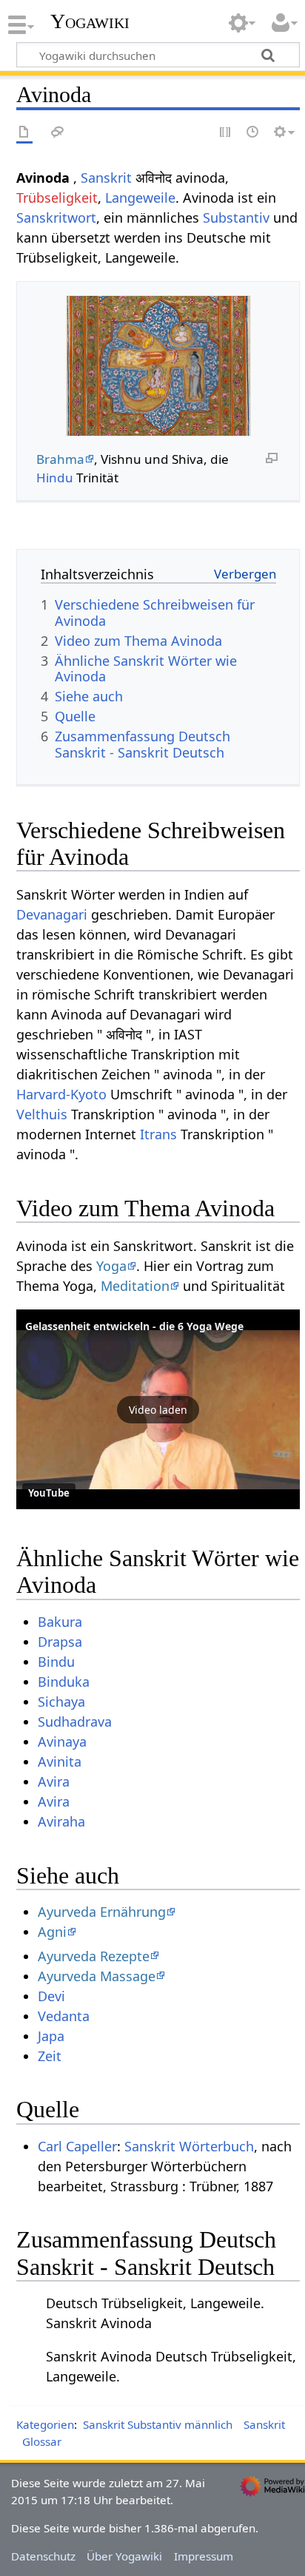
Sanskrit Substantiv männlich (158, 2424)
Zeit (50, 2056)
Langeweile (140, 198)
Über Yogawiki (124, 2556)
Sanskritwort (56, 218)
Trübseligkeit (57, 198)
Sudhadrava (75, 1722)
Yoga (111, 1266)
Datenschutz (43, 2556)
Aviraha (61, 1821)
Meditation (135, 1286)
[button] (158, 1409)
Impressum (204, 2556)
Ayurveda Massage (97, 1976)
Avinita (60, 1761)
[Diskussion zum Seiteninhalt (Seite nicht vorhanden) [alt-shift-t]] (58, 133)
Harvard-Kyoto (61, 1094)
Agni (52, 1932)
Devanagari (52, 914)
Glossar (42, 2441)
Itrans (158, 1134)
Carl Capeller (77, 2146)
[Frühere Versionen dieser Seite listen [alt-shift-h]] (253, 133)
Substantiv (236, 218)
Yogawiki (90, 21)
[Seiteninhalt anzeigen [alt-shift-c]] (24, 133)
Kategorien (45, 2424)
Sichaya (61, 1702)
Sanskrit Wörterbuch (189, 2146)
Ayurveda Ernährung (102, 1912)
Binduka (64, 1682)
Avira (54, 1781)
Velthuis (42, 1114)
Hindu (55, 478)
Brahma (60, 459)
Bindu (56, 1662)
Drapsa (60, 1642)
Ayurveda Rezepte (94, 1956)
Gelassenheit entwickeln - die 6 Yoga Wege (134, 1326)
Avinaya (62, 1742)
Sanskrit (106, 178)
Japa (51, 2036)
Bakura (60, 1622)
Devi (51, 1996)
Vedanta (64, 2016)
